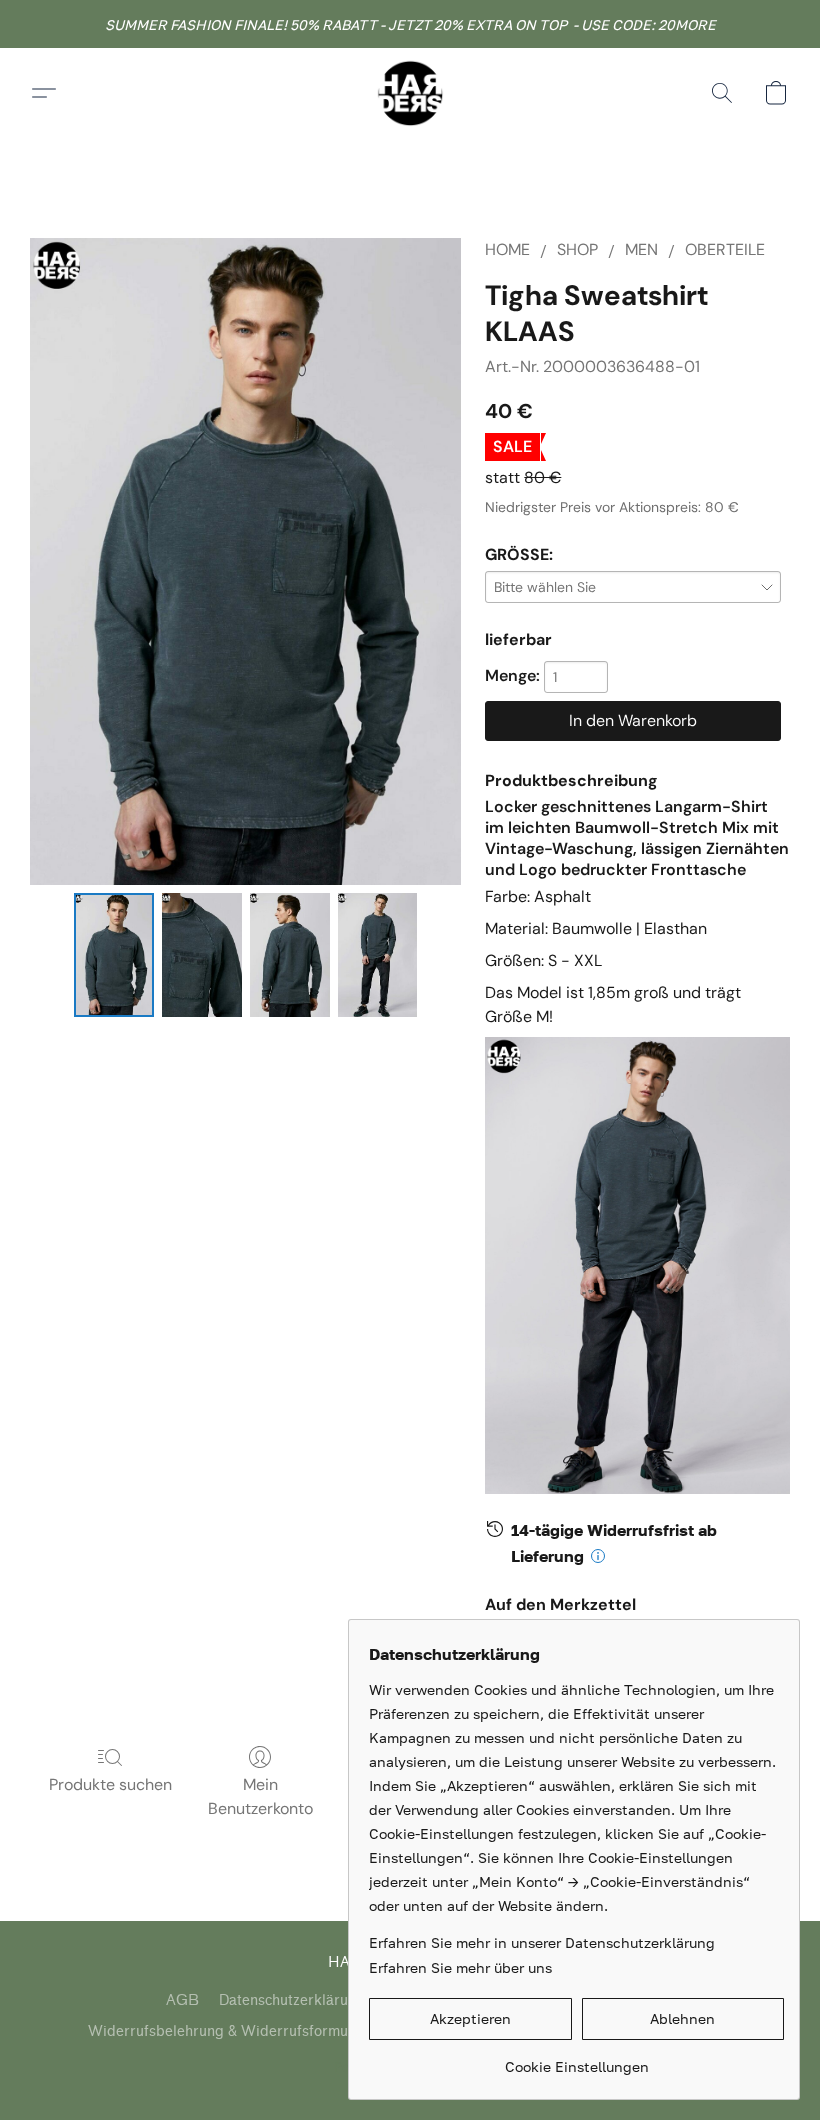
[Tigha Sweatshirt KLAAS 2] (290, 955)
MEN (641, 249)
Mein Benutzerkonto (260, 1796)
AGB (182, 2000)
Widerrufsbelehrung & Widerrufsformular (227, 2031)
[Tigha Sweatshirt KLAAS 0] (114, 955)
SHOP (577, 249)
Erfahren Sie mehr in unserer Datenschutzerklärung (542, 1942)
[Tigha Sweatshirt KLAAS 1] (202, 955)
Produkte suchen (110, 1784)
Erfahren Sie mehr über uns (460, 1967)
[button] (410, 93)
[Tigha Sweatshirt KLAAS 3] (378, 955)
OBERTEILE (725, 249)
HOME (507, 249)
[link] (576, 2059)
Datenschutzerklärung (292, 2000)
